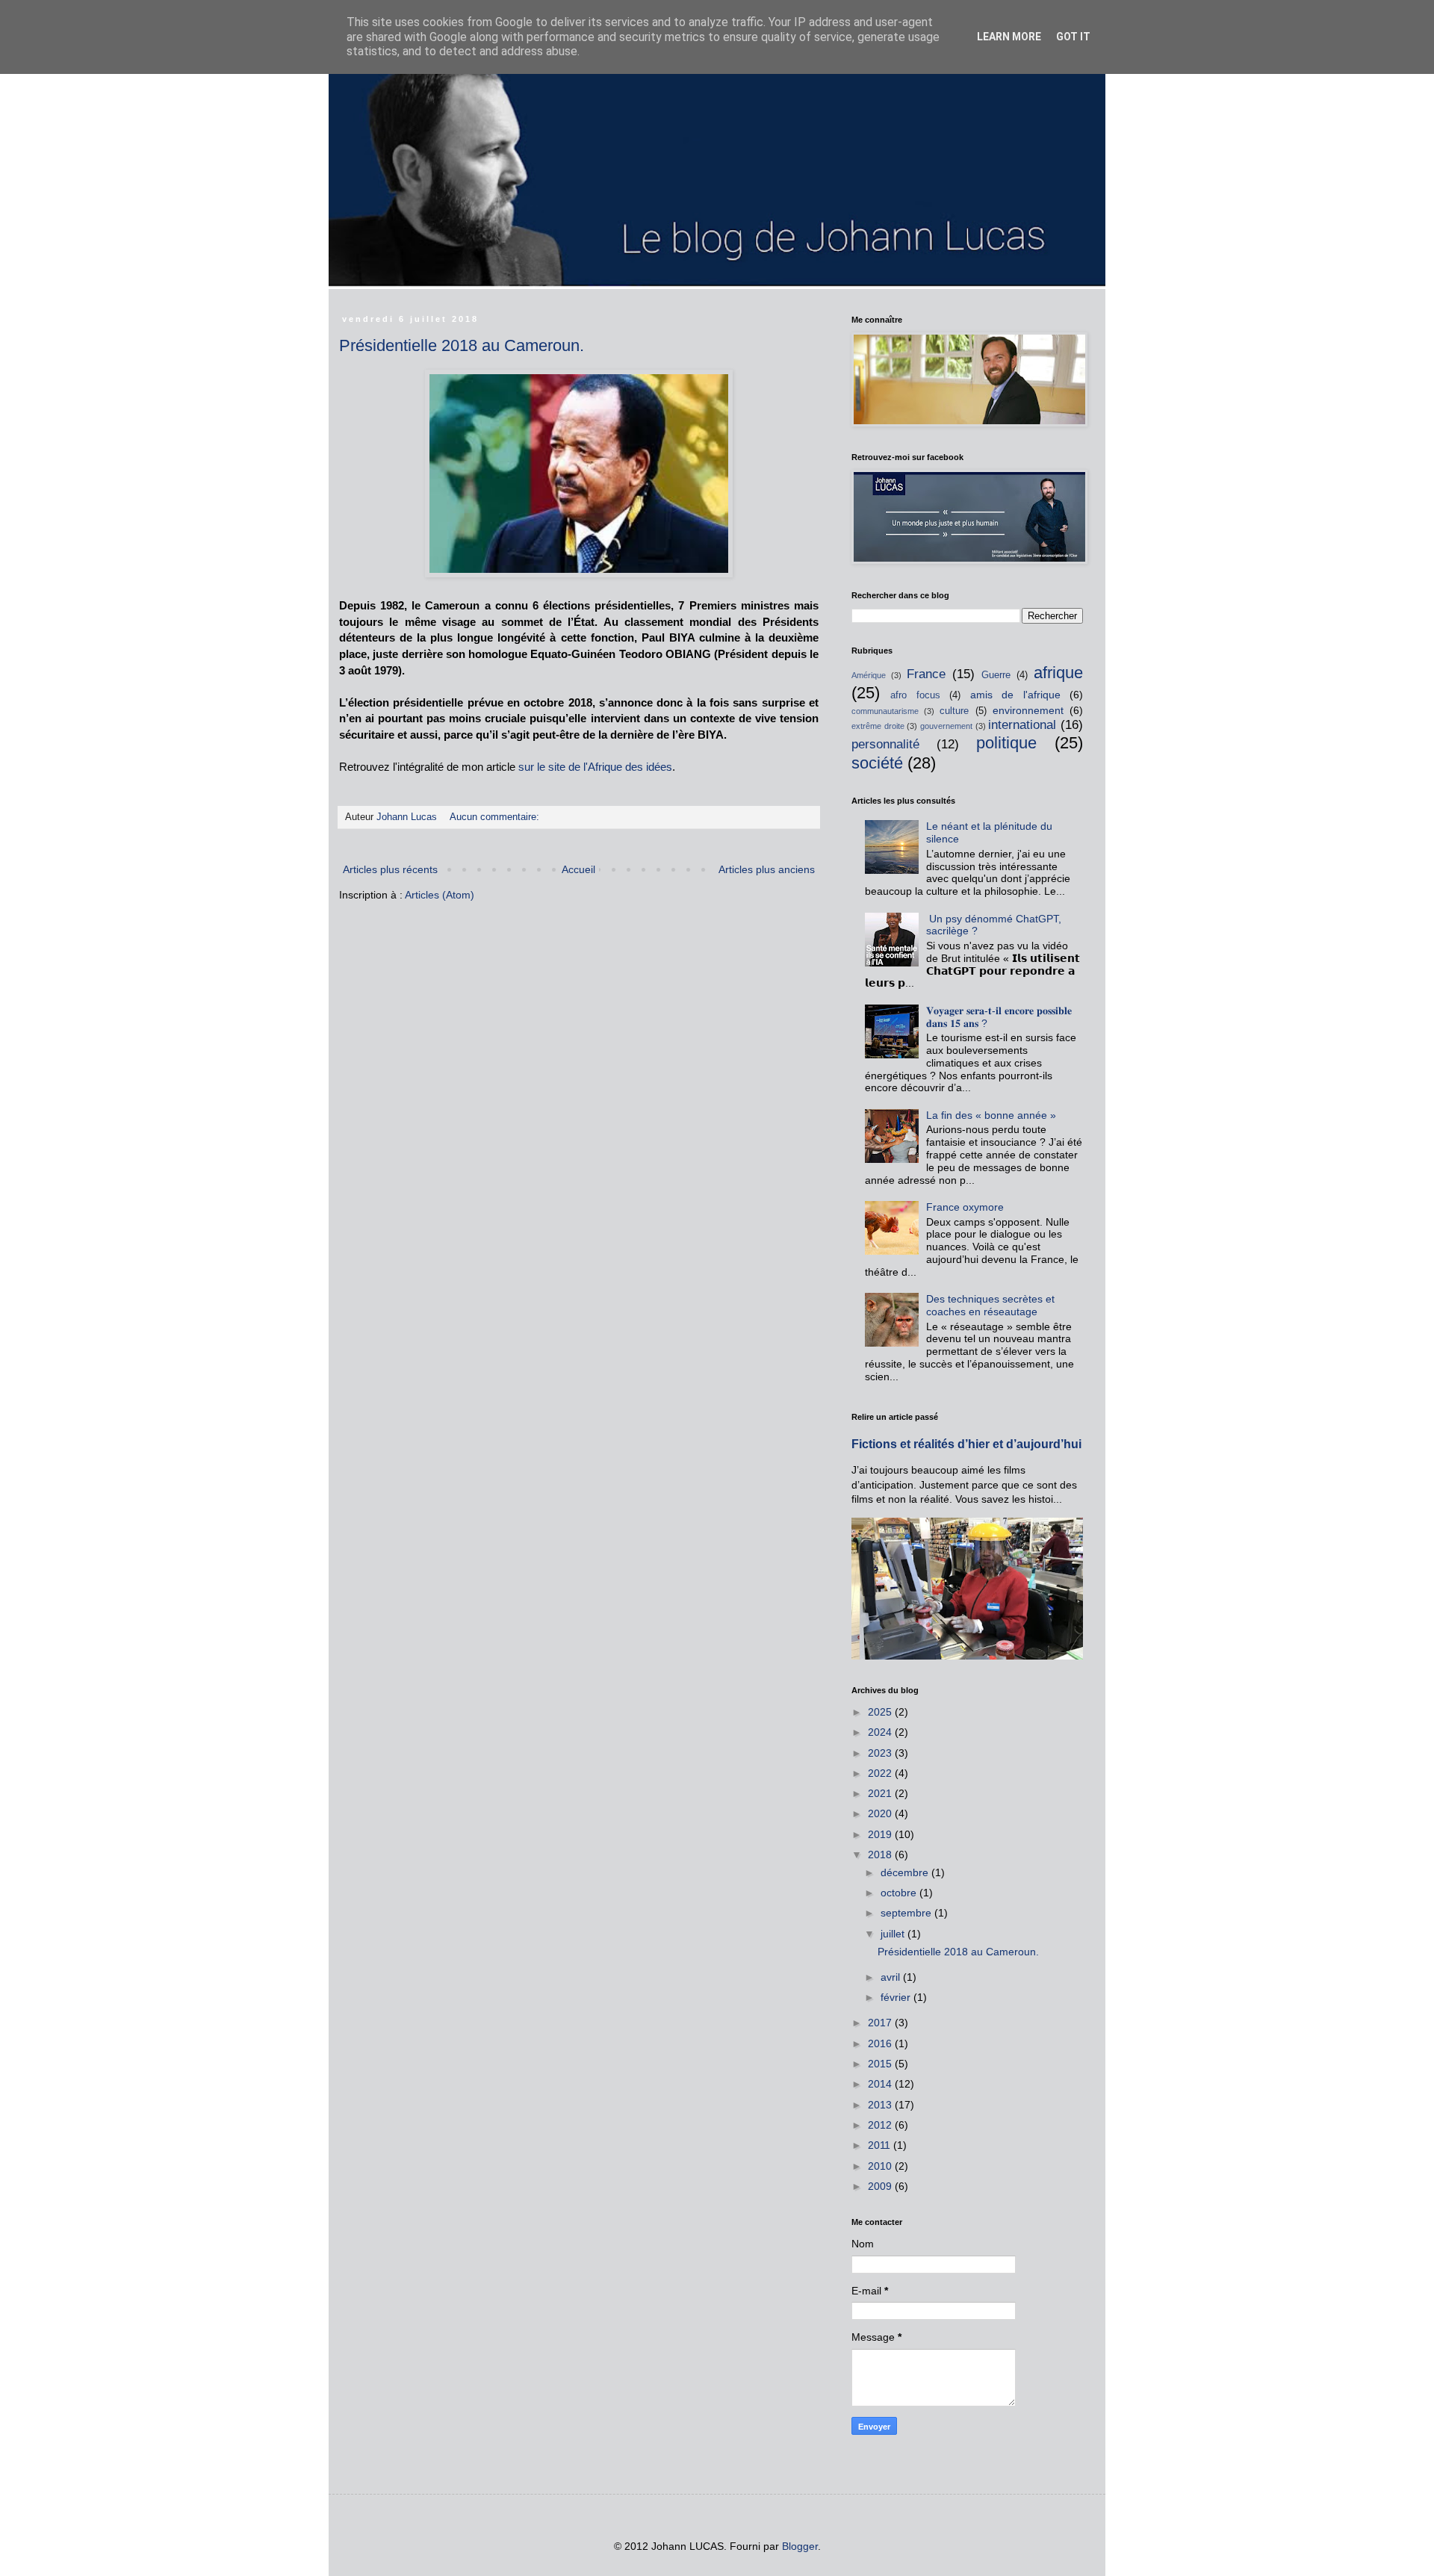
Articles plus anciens (767, 869)
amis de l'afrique (1015, 695)
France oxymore (965, 1207)
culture (954, 711)
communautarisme (885, 711)
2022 (881, 1773)
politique (1006, 743)
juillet (894, 1934)
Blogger (800, 2546)
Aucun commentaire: (496, 817)
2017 (881, 2023)
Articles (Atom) (440, 895)
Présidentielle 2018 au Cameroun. (462, 345)
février (897, 1997)
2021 (881, 1793)
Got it (1073, 37)
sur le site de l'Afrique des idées (595, 767)
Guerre (996, 675)
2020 (881, 1813)
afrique (1058, 673)
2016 (881, 2043)
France (926, 674)
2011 (881, 2145)
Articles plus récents (390, 869)
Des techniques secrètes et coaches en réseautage (990, 1305)
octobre (900, 1893)
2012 (881, 2125)
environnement (1028, 710)
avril (892, 1977)
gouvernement (946, 726)
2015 (881, 2064)
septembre (907, 1913)
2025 (881, 1712)
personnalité (885, 744)
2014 (881, 2084)
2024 (881, 1732)
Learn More (1009, 37)
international (1022, 725)
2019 (881, 1834)
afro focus (915, 695)
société (877, 763)
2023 (881, 1753)
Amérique (869, 675)
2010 (881, 2166)
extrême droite (878, 726)
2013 (881, 2105)
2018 (881, 1855)
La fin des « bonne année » (991, 1115)
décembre (906, 1872)
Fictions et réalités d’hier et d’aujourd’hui (966, 1444)
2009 (881, 2186)
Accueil (578, 869)
